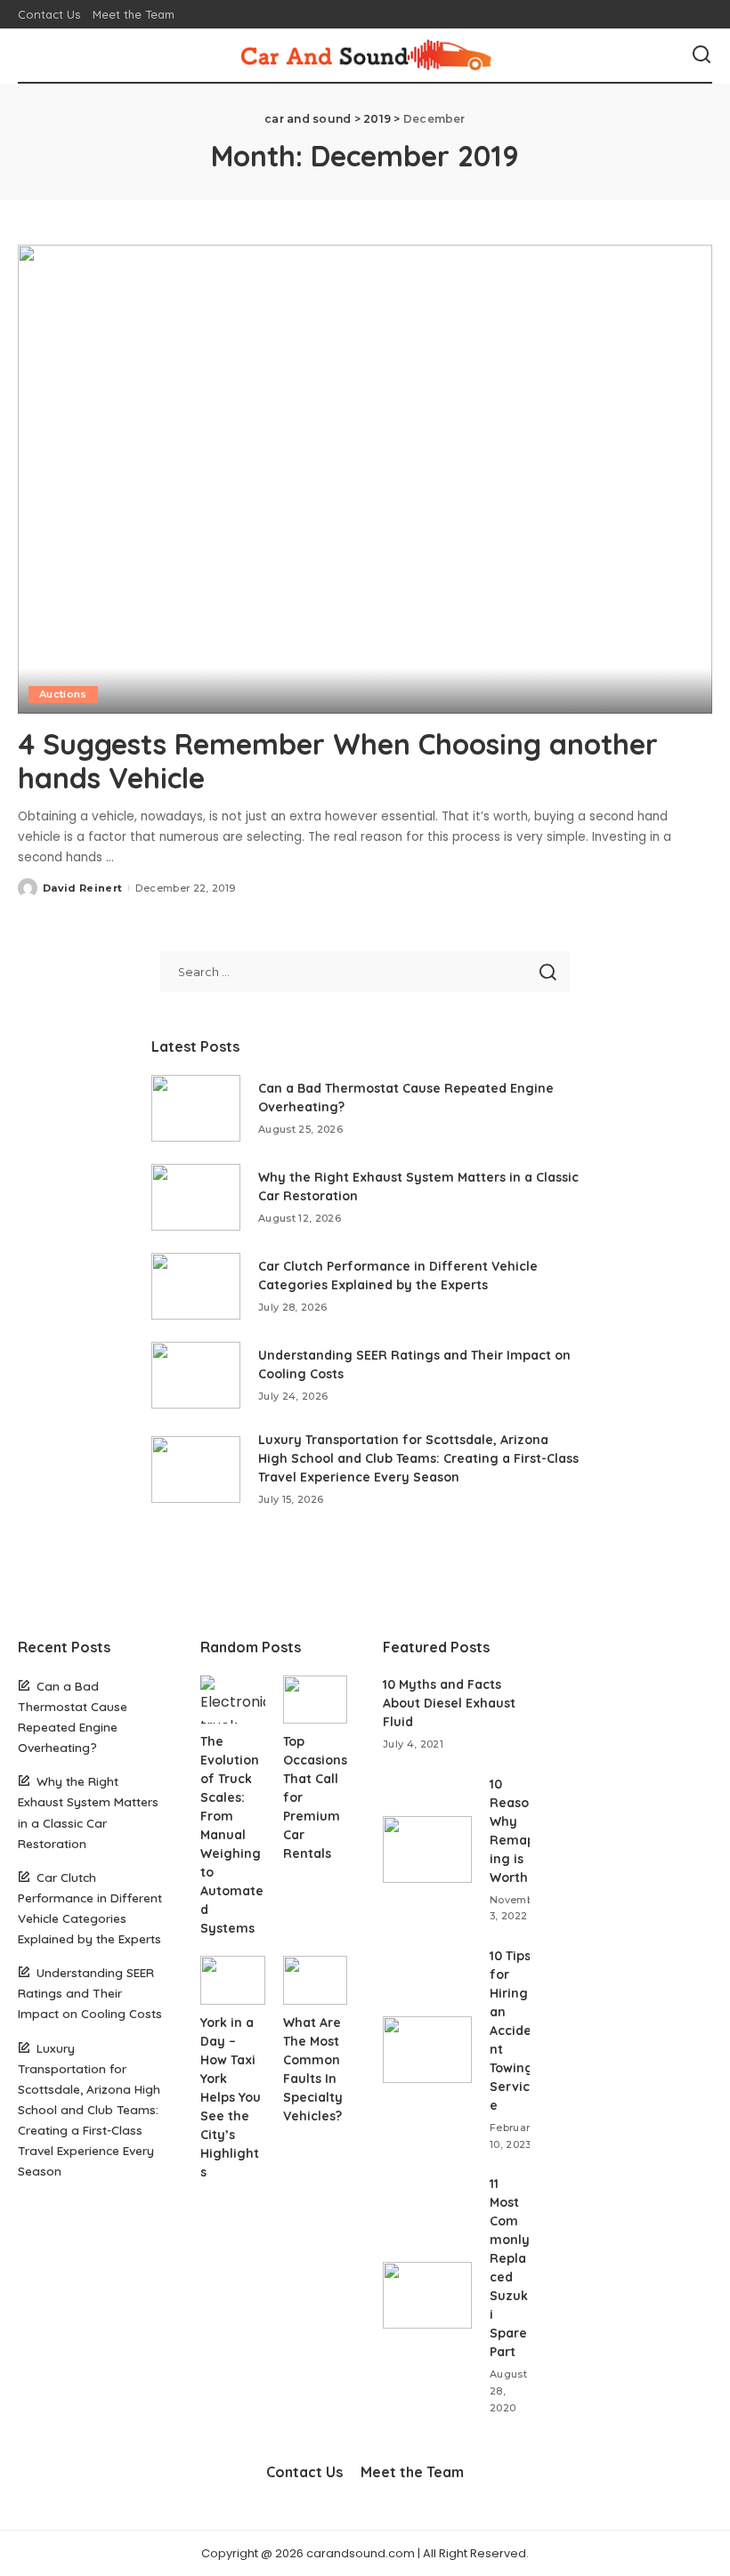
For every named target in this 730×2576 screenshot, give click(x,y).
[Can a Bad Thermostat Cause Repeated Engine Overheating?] (196, 1108)
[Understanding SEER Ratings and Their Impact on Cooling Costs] (196, 1375)
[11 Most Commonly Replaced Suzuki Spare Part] (427, 2295)
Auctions (63, 694)
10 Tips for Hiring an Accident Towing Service (511, 2031)
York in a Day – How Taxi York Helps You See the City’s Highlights (231, 2097)
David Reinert (82, 888)
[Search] (702, 55)
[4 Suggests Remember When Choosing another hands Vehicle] (365, 479)
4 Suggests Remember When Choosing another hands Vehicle (338, 761)
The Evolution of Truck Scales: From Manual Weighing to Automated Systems (232, 1835)
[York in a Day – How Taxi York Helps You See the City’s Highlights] (233, 1980)
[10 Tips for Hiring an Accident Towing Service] (427, 2050)
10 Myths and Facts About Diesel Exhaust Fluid (449, 1703)
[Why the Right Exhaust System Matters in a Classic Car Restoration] (196, 1197)
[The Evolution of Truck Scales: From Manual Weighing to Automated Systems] (233, 1700)
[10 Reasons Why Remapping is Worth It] (427, 1849)
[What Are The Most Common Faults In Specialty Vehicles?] (316, 1980)
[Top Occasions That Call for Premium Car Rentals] (316, 1700)
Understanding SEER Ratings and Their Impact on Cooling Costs (90, 1993)
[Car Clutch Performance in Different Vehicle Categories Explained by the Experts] (196, 1286)
